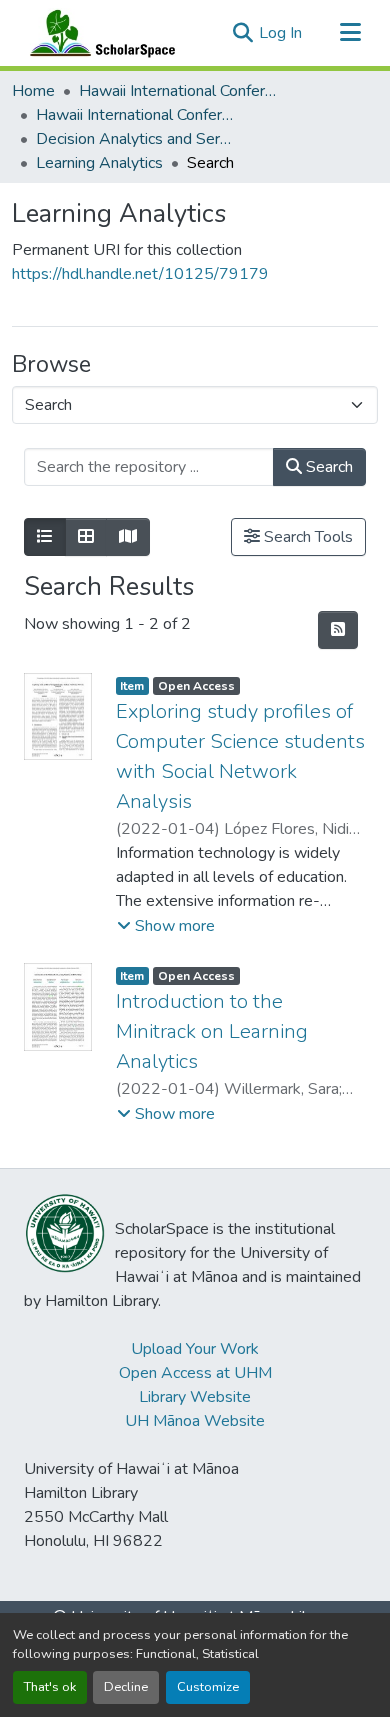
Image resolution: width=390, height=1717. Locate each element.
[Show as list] (45, 537)
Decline (126, 1687)
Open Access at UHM (195, 1373)
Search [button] (327, 467)
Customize (208, 1687)
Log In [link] (280, 33)
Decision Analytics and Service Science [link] (136, 139)
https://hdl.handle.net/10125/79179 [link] (140, 274)
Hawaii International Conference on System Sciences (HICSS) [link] (179, 91)
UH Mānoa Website (195, 1421)
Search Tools (306, 537)
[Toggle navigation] (350, 33)
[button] (98, 33)
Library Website (195, 1397)
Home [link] (33, 91)
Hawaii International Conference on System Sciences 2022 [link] (136, 115)
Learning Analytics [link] (99, 163)
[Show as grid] (86, 537)
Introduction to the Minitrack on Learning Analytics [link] (212, 1031)
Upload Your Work (195, 1349)
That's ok (50, 1687)
